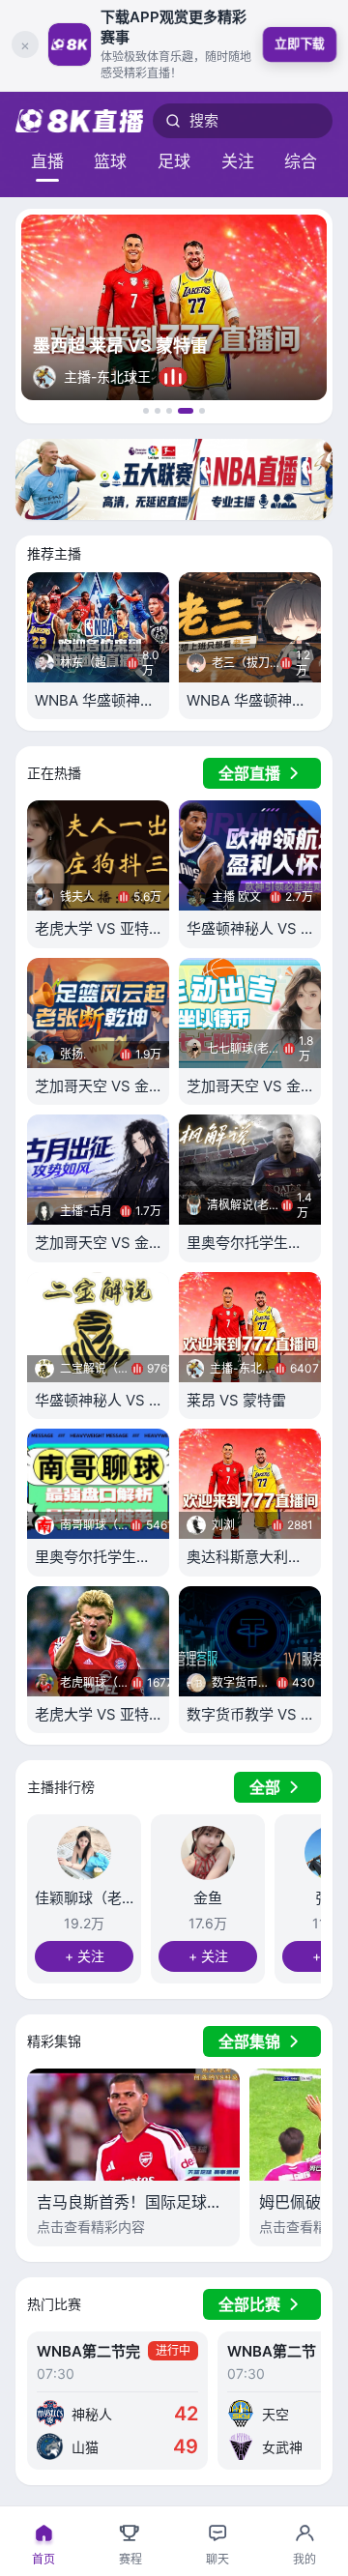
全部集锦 (249, 2041)
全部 (265, 1787)
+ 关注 (85, 1956)
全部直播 (249, 773)
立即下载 (299, 43)
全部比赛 (249, 2304)
